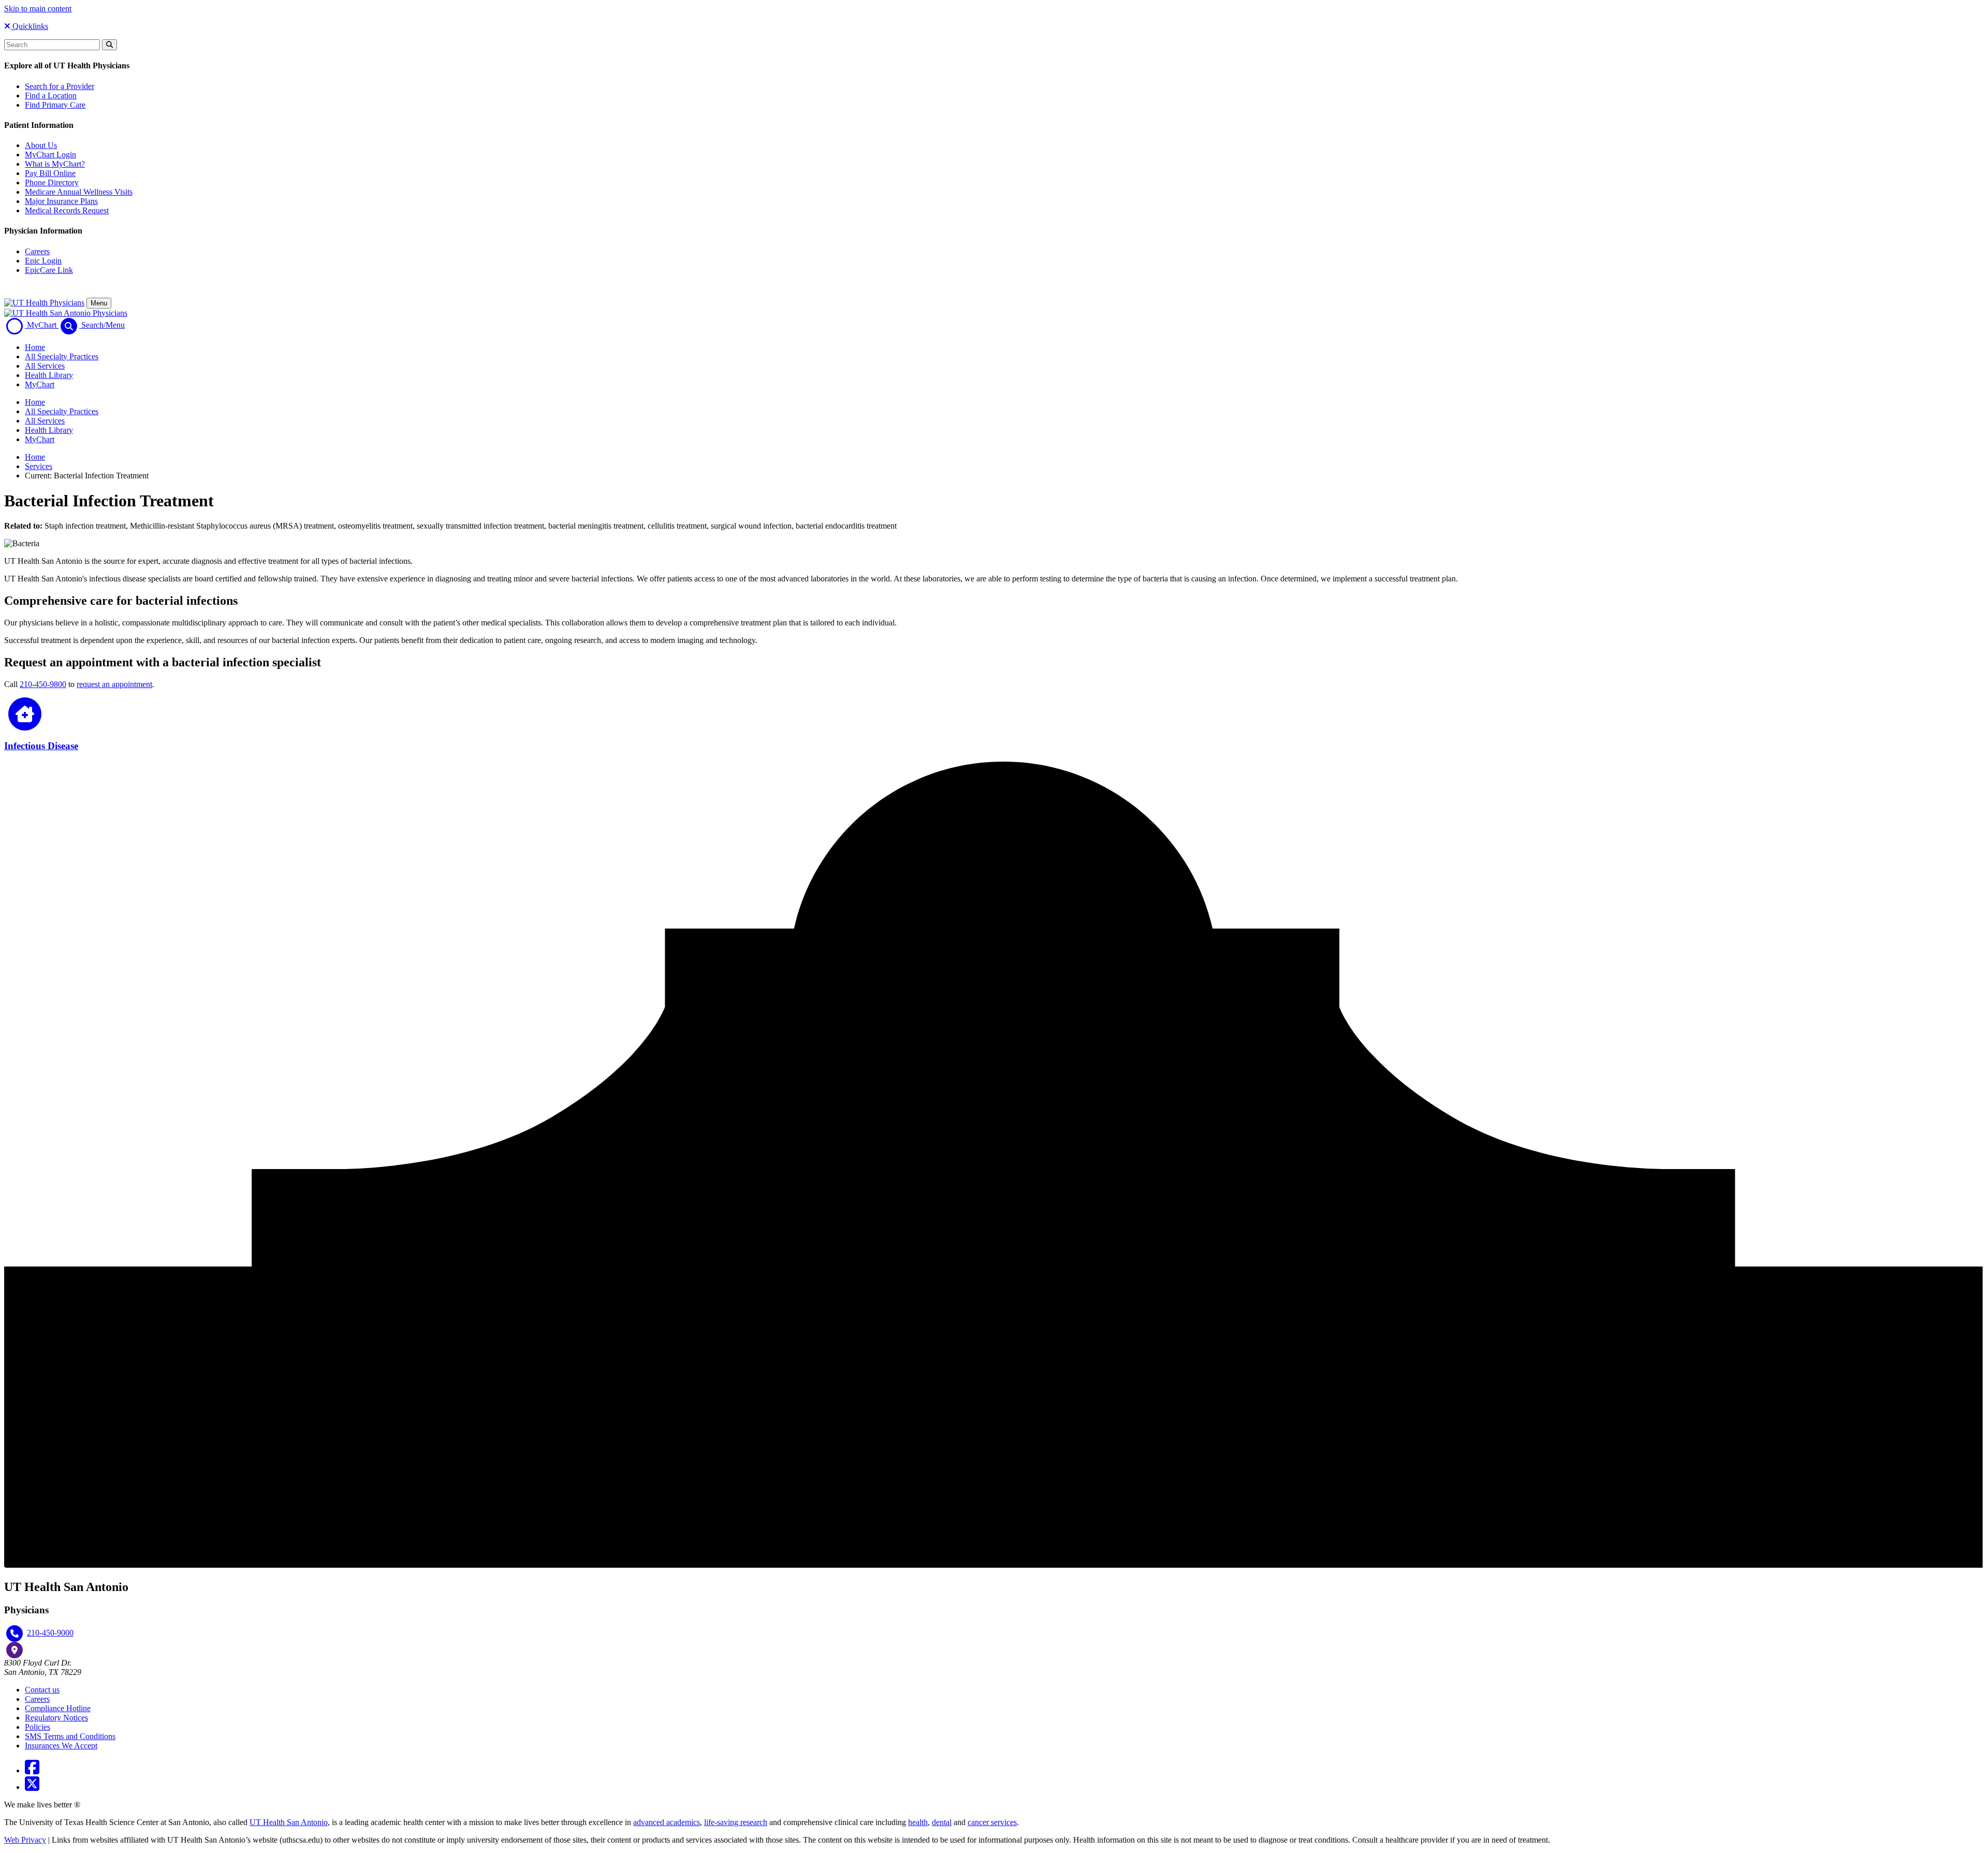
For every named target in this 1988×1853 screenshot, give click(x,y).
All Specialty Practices (62, 356)
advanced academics (667, 1822)
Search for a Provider (60, 86)
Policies (38, 1727)
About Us (41, 145)
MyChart (40, 384)
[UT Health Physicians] (44, 303)
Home (35, 347)
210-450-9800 (43, 684)
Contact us (42, 1690)
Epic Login (43, 261)
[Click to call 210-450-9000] (14, 1633)
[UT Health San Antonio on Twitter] (32, 1787)
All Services (45, 366)
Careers (37, 251)
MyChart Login (50, 155)
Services (39, 466)
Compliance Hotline (58, 1708)
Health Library (49, 375)
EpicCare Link (49, 270)
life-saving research (736, 1822)
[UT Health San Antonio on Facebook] (32, 1770)
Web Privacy (25, 1840)
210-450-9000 (50, 1633)
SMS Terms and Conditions (70, 1736)
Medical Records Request (67, 210)
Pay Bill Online (50, 173)
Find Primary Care (55, 105)
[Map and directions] (14, 1650)
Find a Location (51, 96)
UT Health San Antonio (289, 1822)
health (918, 1822)
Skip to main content (38, 9)
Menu (99, 303)
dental (942, 1822)
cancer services (992, 1822)
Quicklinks (29, 26)
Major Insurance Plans (61, 201)
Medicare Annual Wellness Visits (79, 192)
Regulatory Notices (56, 1718)
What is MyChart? (55, 164)
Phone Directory (52, 183)
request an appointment (114, 684)
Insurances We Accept (61, 1746)
